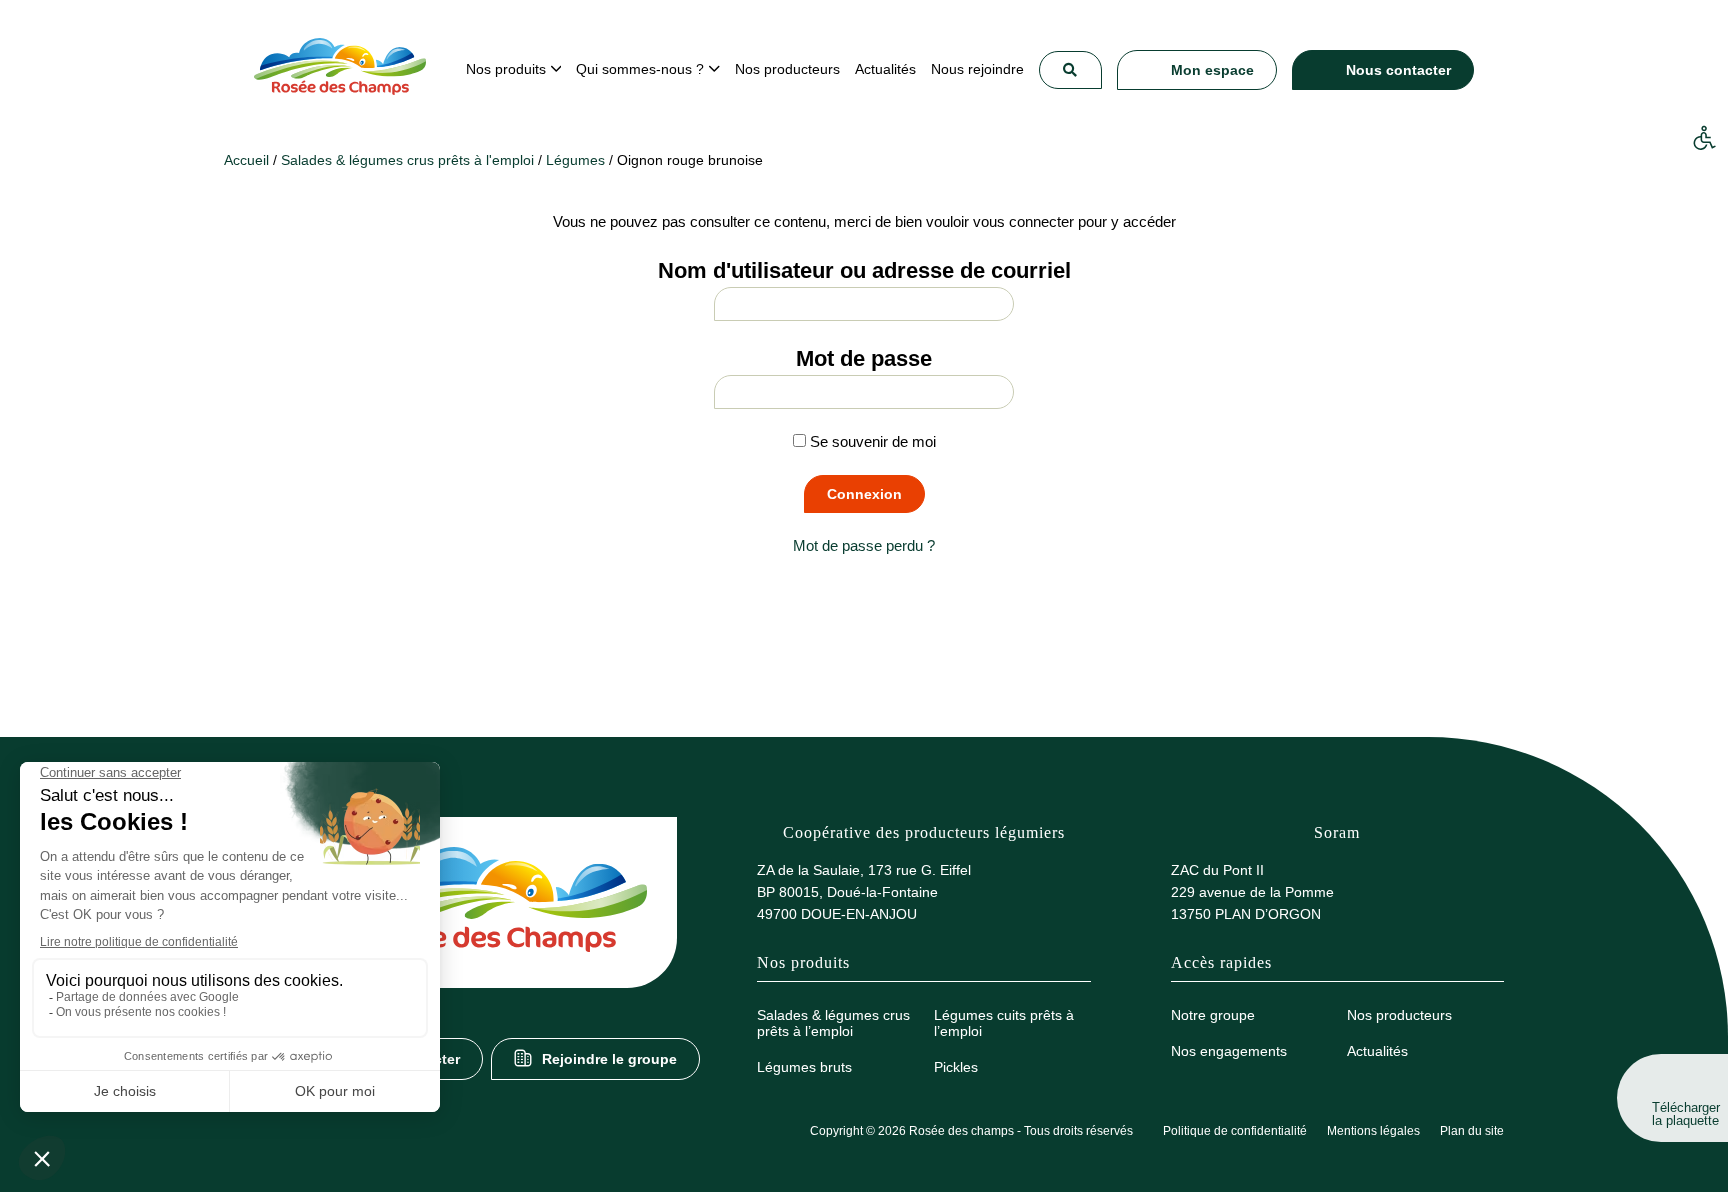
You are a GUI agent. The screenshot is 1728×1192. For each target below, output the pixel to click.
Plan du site (1472, 1131)
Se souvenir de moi (871, 441)
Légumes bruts (804, 1067)
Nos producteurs (1399, 1015)
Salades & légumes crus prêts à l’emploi (833, 1023)
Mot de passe (864, 358)
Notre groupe (1213, 1015)
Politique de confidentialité (1235, 1131)
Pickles (956, 1067)
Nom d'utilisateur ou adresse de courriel (864, 270)
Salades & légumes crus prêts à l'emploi (407, 160)
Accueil (246, 160)
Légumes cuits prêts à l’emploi (1004, 1023)
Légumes (575, 160)
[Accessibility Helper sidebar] (1704, 139)
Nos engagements (1229, 1051)
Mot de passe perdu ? (864, 545)
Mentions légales (1373, 1131)
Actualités (1377, 1051)
